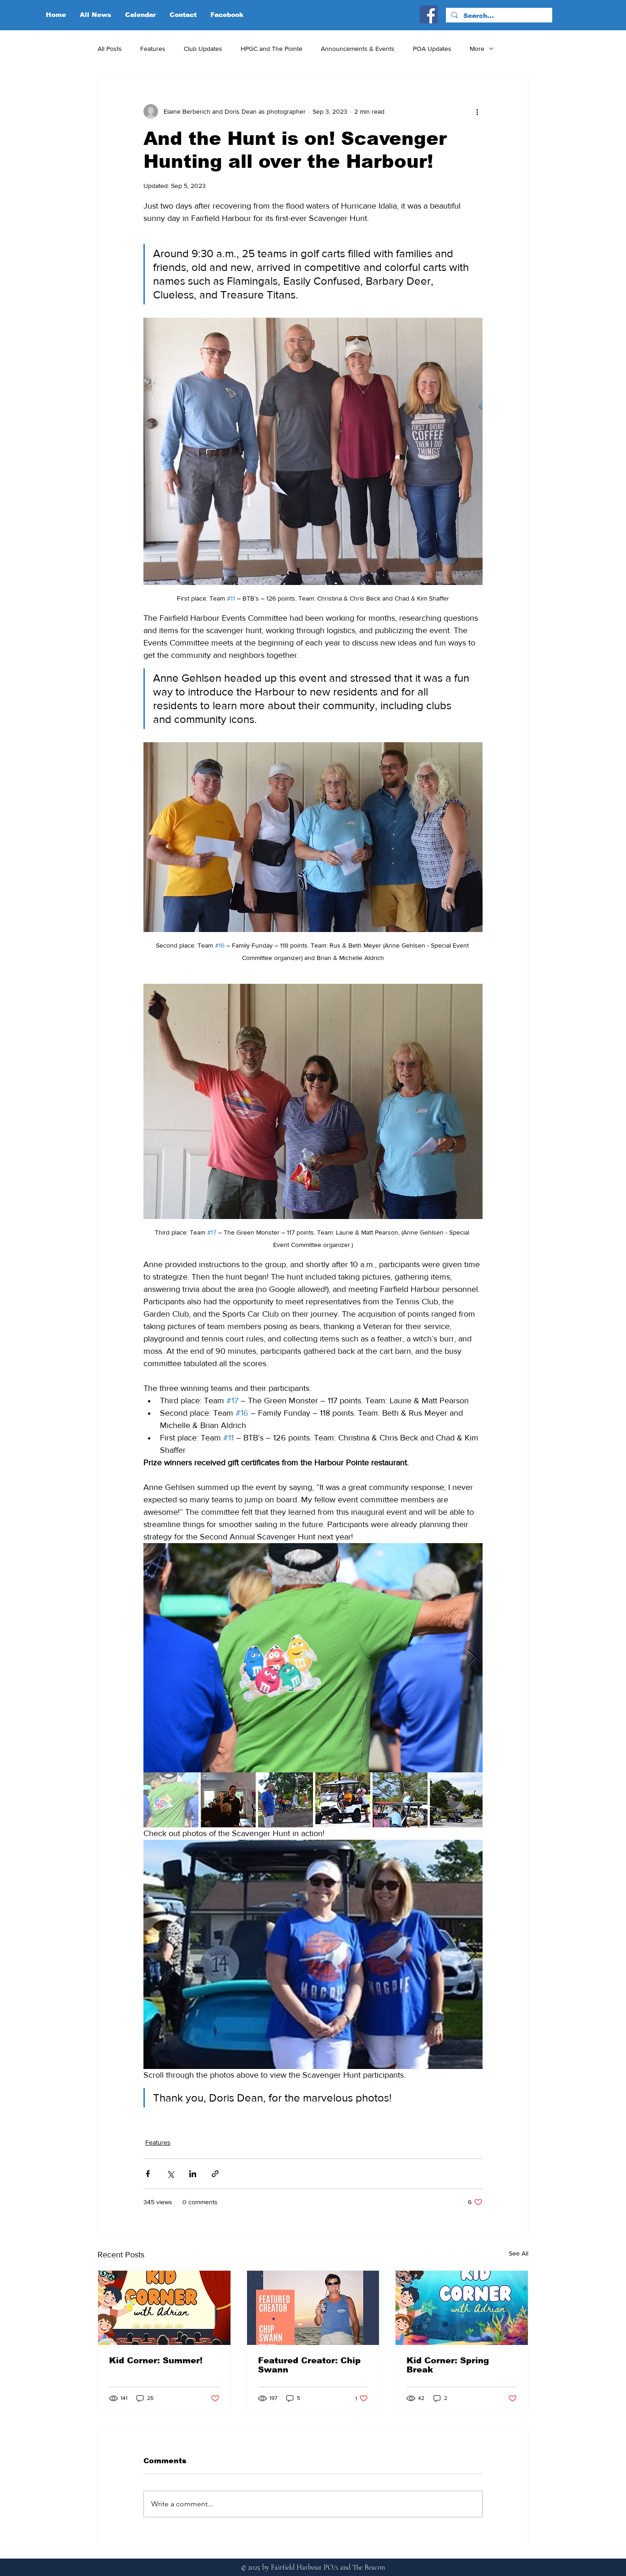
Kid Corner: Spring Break (448, 2365)
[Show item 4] (343, 1800)
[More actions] (477, 111)
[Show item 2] (228, 1800)
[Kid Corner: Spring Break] (462, 2308)
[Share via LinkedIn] (193, 2174)
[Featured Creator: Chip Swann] (313, 2308)
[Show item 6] (457, 1800)
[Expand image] (313, 1658)
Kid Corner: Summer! (156, 2361)
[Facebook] (429, 14)
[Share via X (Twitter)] (170, 2174)
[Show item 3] (286, 1800)
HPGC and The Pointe (272, 49)
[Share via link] (215, 2174)
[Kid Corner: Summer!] (164, 2308)
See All (519, 2253)
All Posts (110, 49)
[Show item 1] (171, 1800)
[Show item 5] (400, 1800)
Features (153, 49)
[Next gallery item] (472, 1658)
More (477, 49)
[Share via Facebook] (148, 2174)
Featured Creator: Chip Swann (309, 2365)
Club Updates (203, 49)
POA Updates (432, 49)
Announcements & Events (358, 49)
